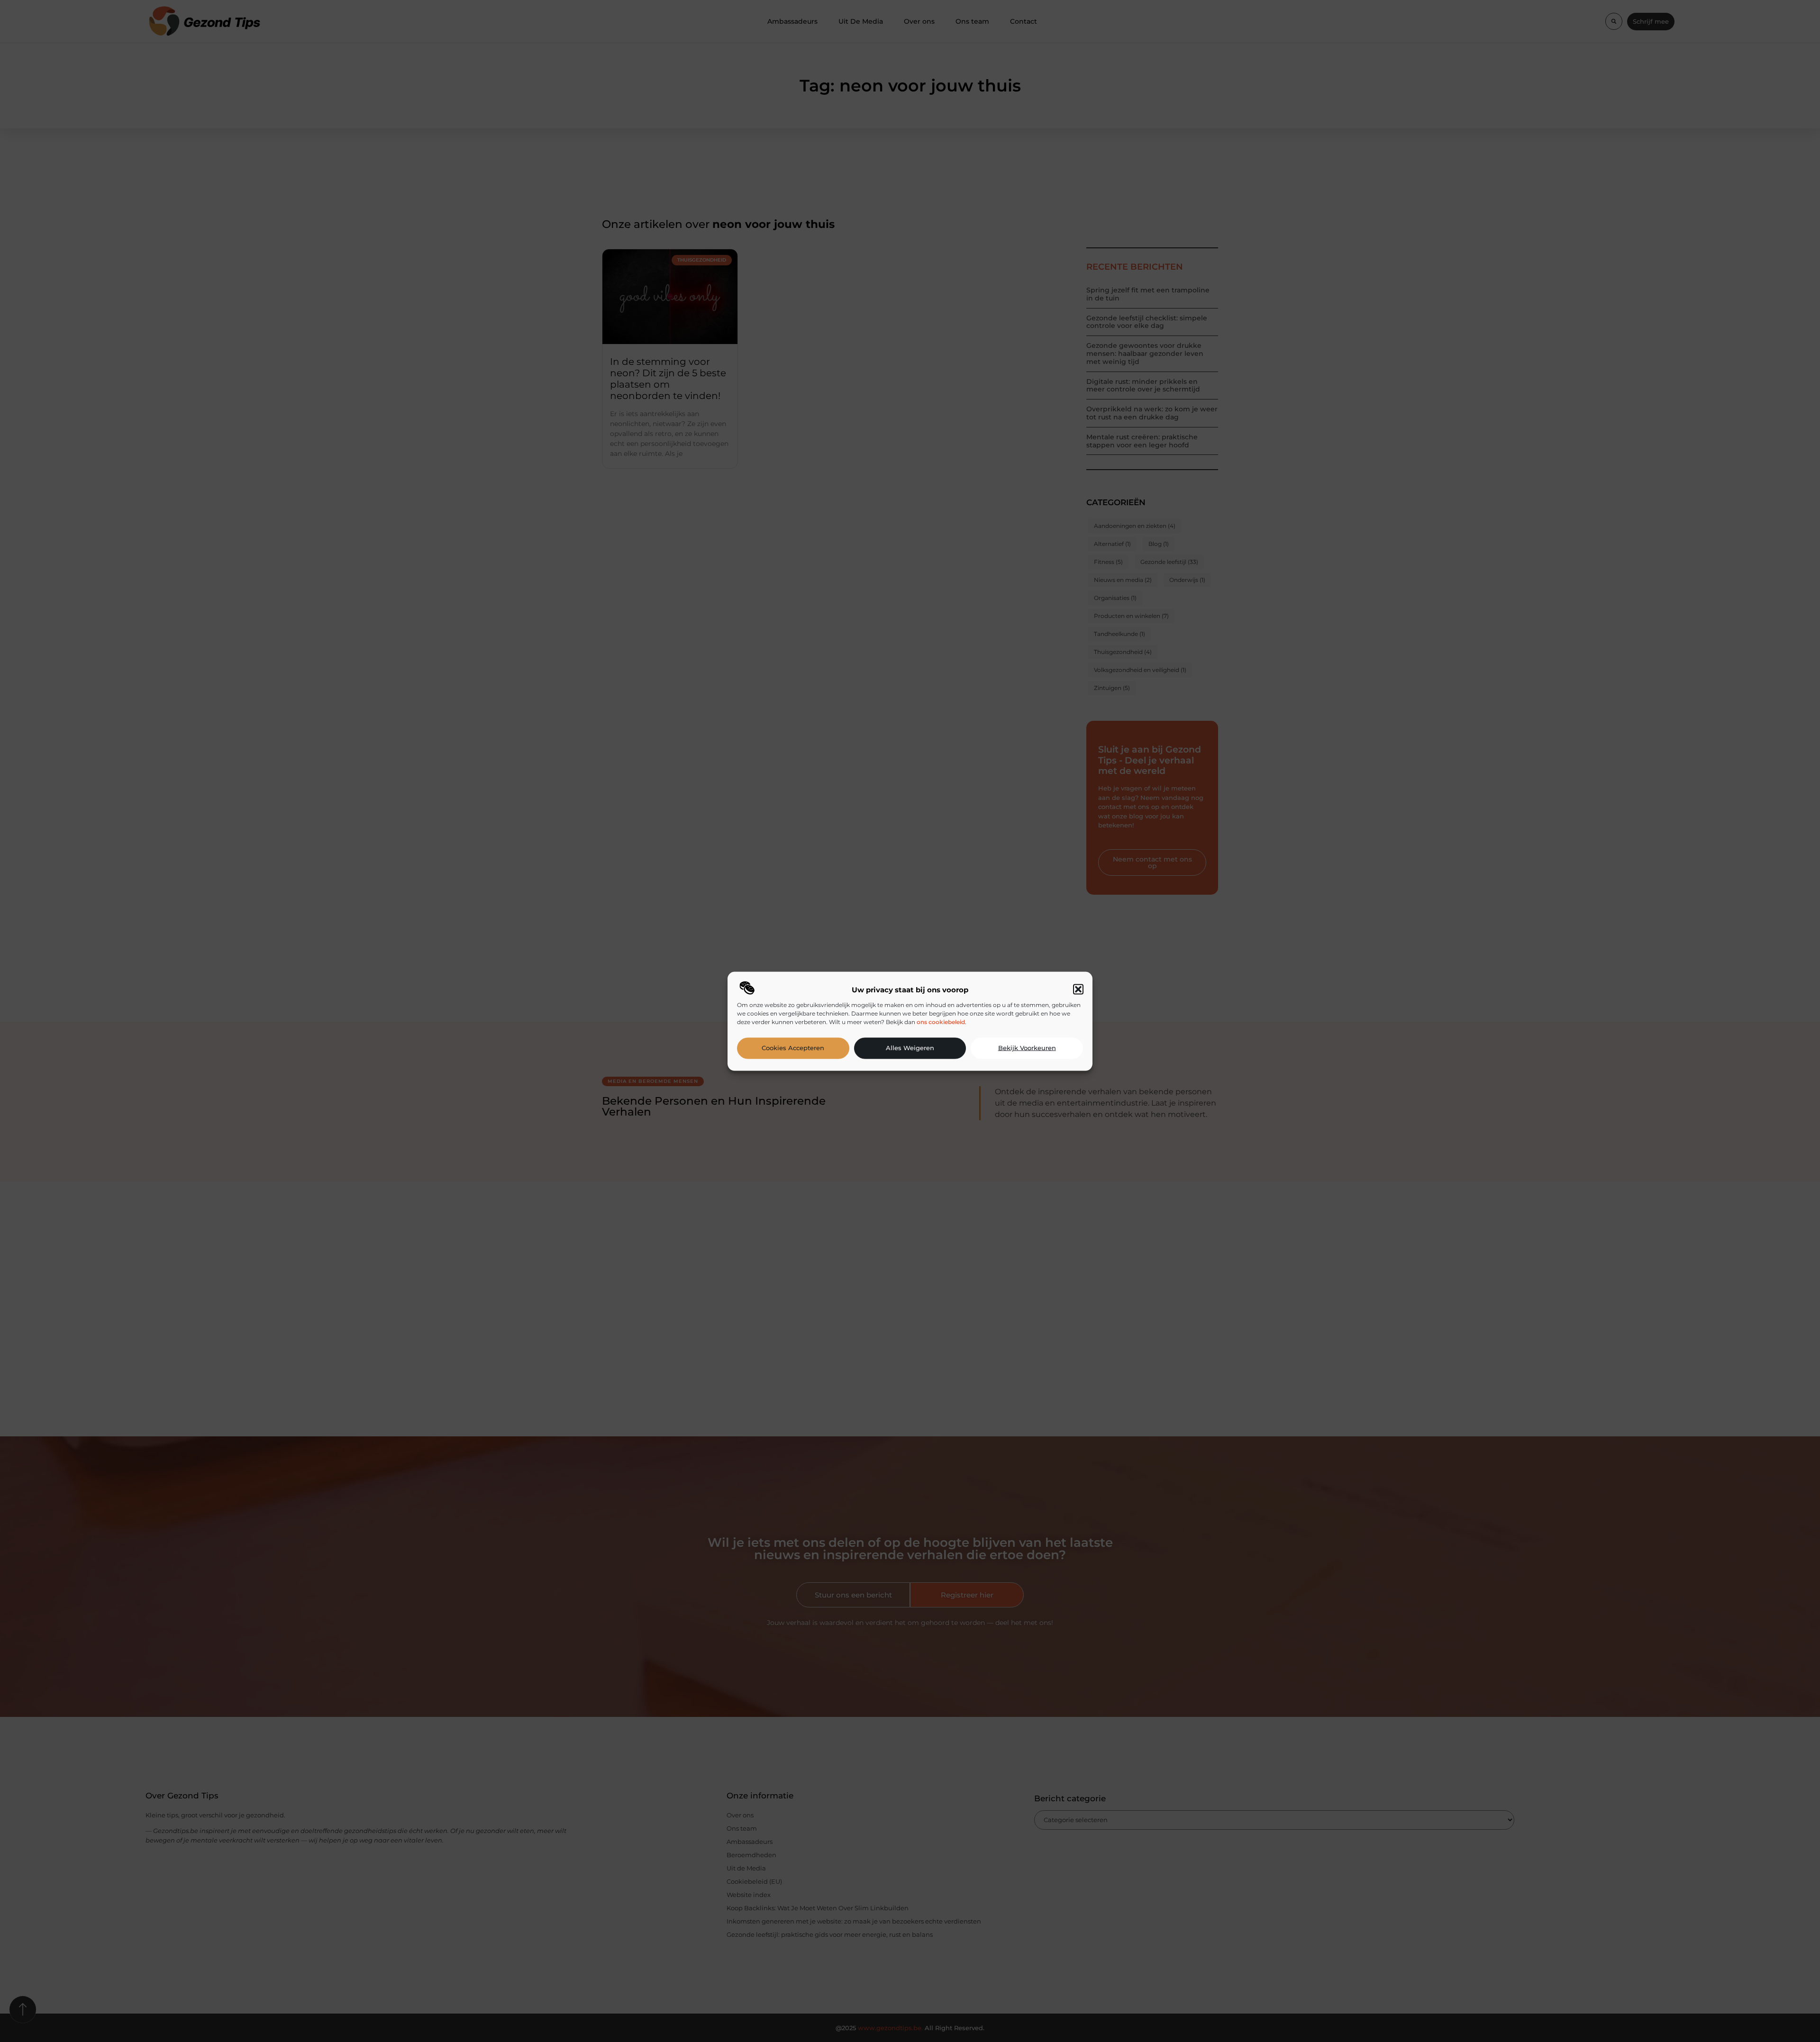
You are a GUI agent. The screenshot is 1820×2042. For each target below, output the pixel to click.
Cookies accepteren (793, 1048)
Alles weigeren (910, 1048)
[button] (1078, 989)
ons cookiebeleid (941, 1021)
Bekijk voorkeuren (1027, 1048)
